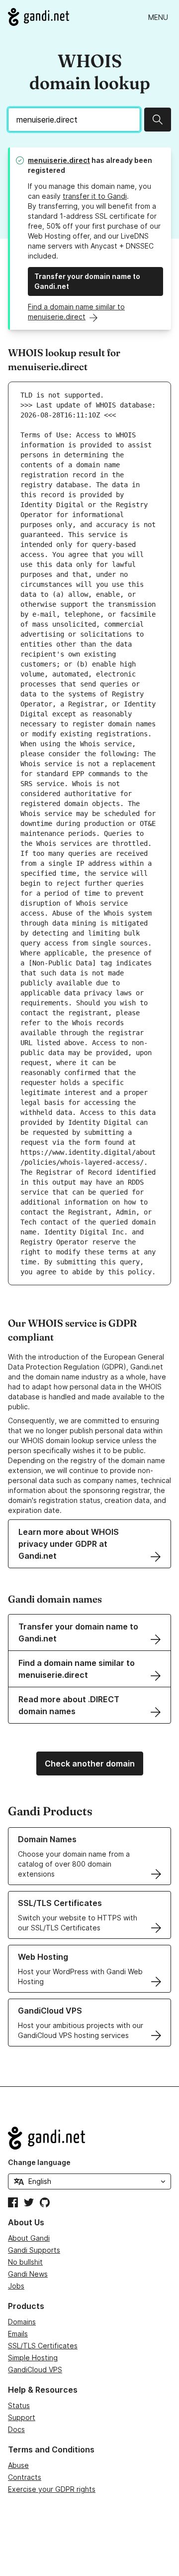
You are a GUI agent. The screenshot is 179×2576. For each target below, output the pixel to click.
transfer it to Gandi (95, 196)
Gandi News (28, 2274)
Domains (22, 2322)
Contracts (25, 2477)
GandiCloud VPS (35, 2370)
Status (19, 2405)
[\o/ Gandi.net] (89, 2138)
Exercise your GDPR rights (52, 2489)
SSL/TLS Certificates (43, 2346)
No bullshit (25, 2262)
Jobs (16, 2286)
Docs (16, 2429)
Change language (39, 2162)
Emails (18, 2334)
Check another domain (90, 1763)
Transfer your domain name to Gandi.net (87, 281)
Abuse (18, 2465)
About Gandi (29, 2238)
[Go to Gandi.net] (39, 17)
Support (22, 2417)
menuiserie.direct (59, 160)
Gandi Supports (34, 2250)
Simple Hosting (33, 2358)
